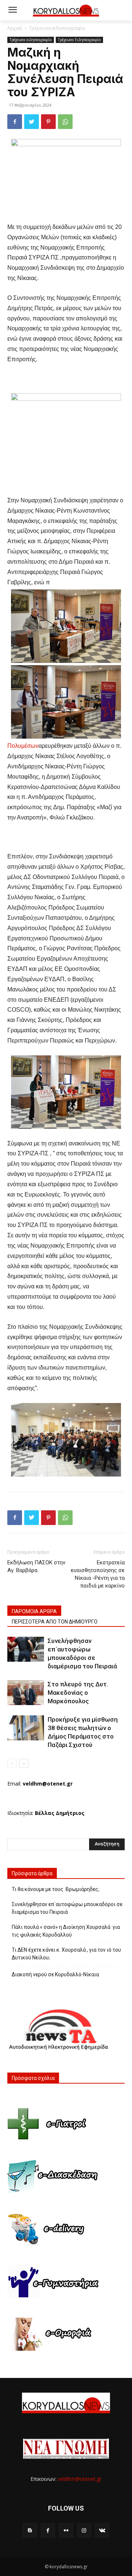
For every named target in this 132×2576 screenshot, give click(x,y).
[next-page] (24, 1763)
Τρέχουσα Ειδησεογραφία (79, 40)
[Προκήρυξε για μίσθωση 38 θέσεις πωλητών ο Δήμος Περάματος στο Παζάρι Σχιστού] (26, 1728)
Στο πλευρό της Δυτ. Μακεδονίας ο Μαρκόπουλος (78, 1693)
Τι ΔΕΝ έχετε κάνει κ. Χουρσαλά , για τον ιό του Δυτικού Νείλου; (66, 1954)
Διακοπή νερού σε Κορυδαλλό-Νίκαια (55, 1974)
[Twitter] (32, 122)
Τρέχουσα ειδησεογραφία (57, 28)
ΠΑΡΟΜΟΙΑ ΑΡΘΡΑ (34, 1611)
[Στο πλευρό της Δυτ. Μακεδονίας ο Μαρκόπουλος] (26, 1693)
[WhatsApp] (65, 122)
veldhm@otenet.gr (80, 2479)
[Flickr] (66, 2530)
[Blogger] (30, 2530)
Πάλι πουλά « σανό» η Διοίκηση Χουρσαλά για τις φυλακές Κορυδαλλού (66, 1931)
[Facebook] (15, 122)
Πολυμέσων (23, 746)
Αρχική (15, 28)
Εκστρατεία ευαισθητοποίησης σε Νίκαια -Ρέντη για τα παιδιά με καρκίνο (98, 1574)
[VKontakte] (102, 2530)
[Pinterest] (48, 122)
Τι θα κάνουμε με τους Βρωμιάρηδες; (56, 1889)
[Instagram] (84, 2530)
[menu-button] (12, 11)
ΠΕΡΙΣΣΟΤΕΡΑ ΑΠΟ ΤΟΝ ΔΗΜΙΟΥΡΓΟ (55, 1622)
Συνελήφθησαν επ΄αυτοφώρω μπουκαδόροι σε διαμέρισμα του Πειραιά (67, 1908)
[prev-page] (12, 1763)
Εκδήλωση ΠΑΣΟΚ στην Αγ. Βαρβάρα (36, 1566)
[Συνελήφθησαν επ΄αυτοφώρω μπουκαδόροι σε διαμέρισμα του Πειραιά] (26, 1649)
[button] (121, 10)
